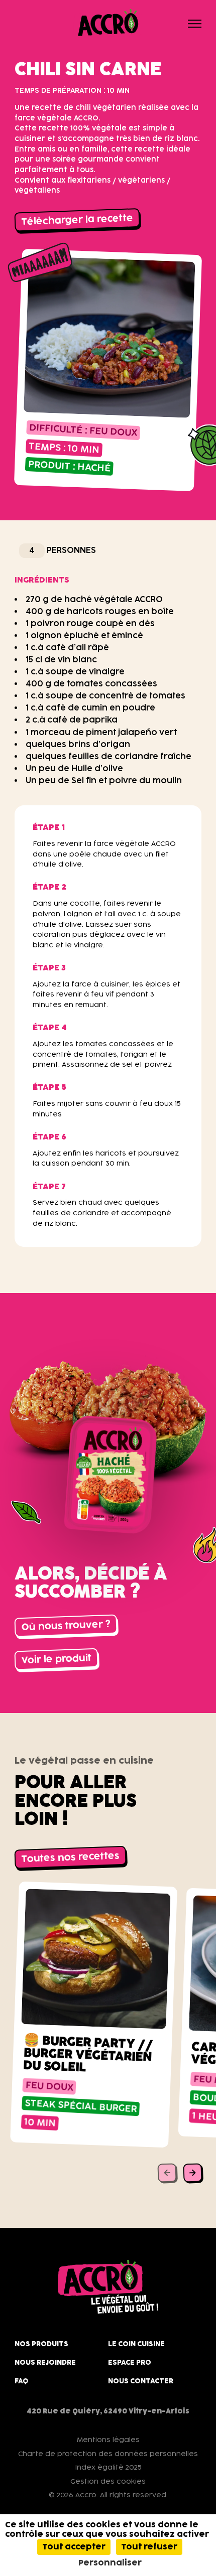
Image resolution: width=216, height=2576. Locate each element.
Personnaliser (110, 2563)
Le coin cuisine (136, 2344)
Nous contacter (141, 2381)
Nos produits (41, 2344)
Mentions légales (108, 2440)
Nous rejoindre (45, 2362)
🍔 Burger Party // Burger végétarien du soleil (88, 2053)
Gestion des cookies (108, 2481)
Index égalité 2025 (108, 2467)
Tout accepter (74, 2547)
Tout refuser (149, 2547)
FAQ (21, 2381)
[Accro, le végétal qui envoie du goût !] (108, 23)
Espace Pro (130, 2362)
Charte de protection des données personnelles (108, 2454)
